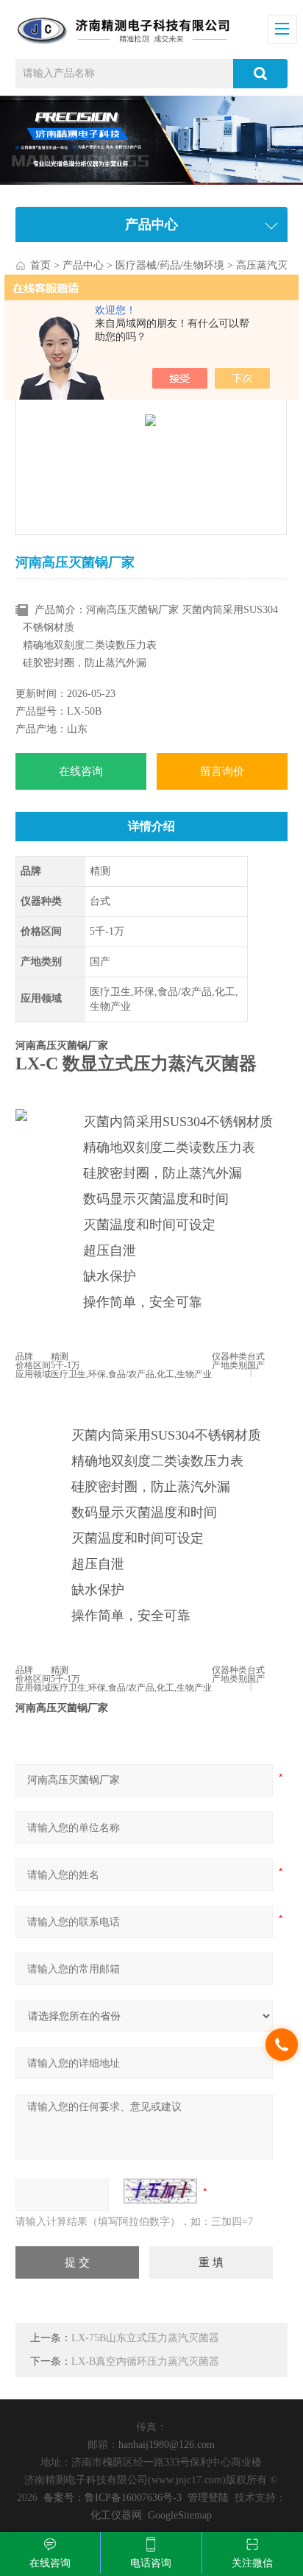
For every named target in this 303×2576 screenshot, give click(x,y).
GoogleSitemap (180, 2515)
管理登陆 (208, 2498)
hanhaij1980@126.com (167, 2445)
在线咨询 (81, 771)
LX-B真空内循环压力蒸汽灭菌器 (145, 2361)
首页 (40, 265)
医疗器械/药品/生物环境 (170, 265)
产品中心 (83, 265)
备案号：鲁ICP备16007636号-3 (113, 2498)
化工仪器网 (116, 2515)
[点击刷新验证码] (160, 2191)
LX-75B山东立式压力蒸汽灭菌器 (145, 2338)
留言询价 (222, 771)
